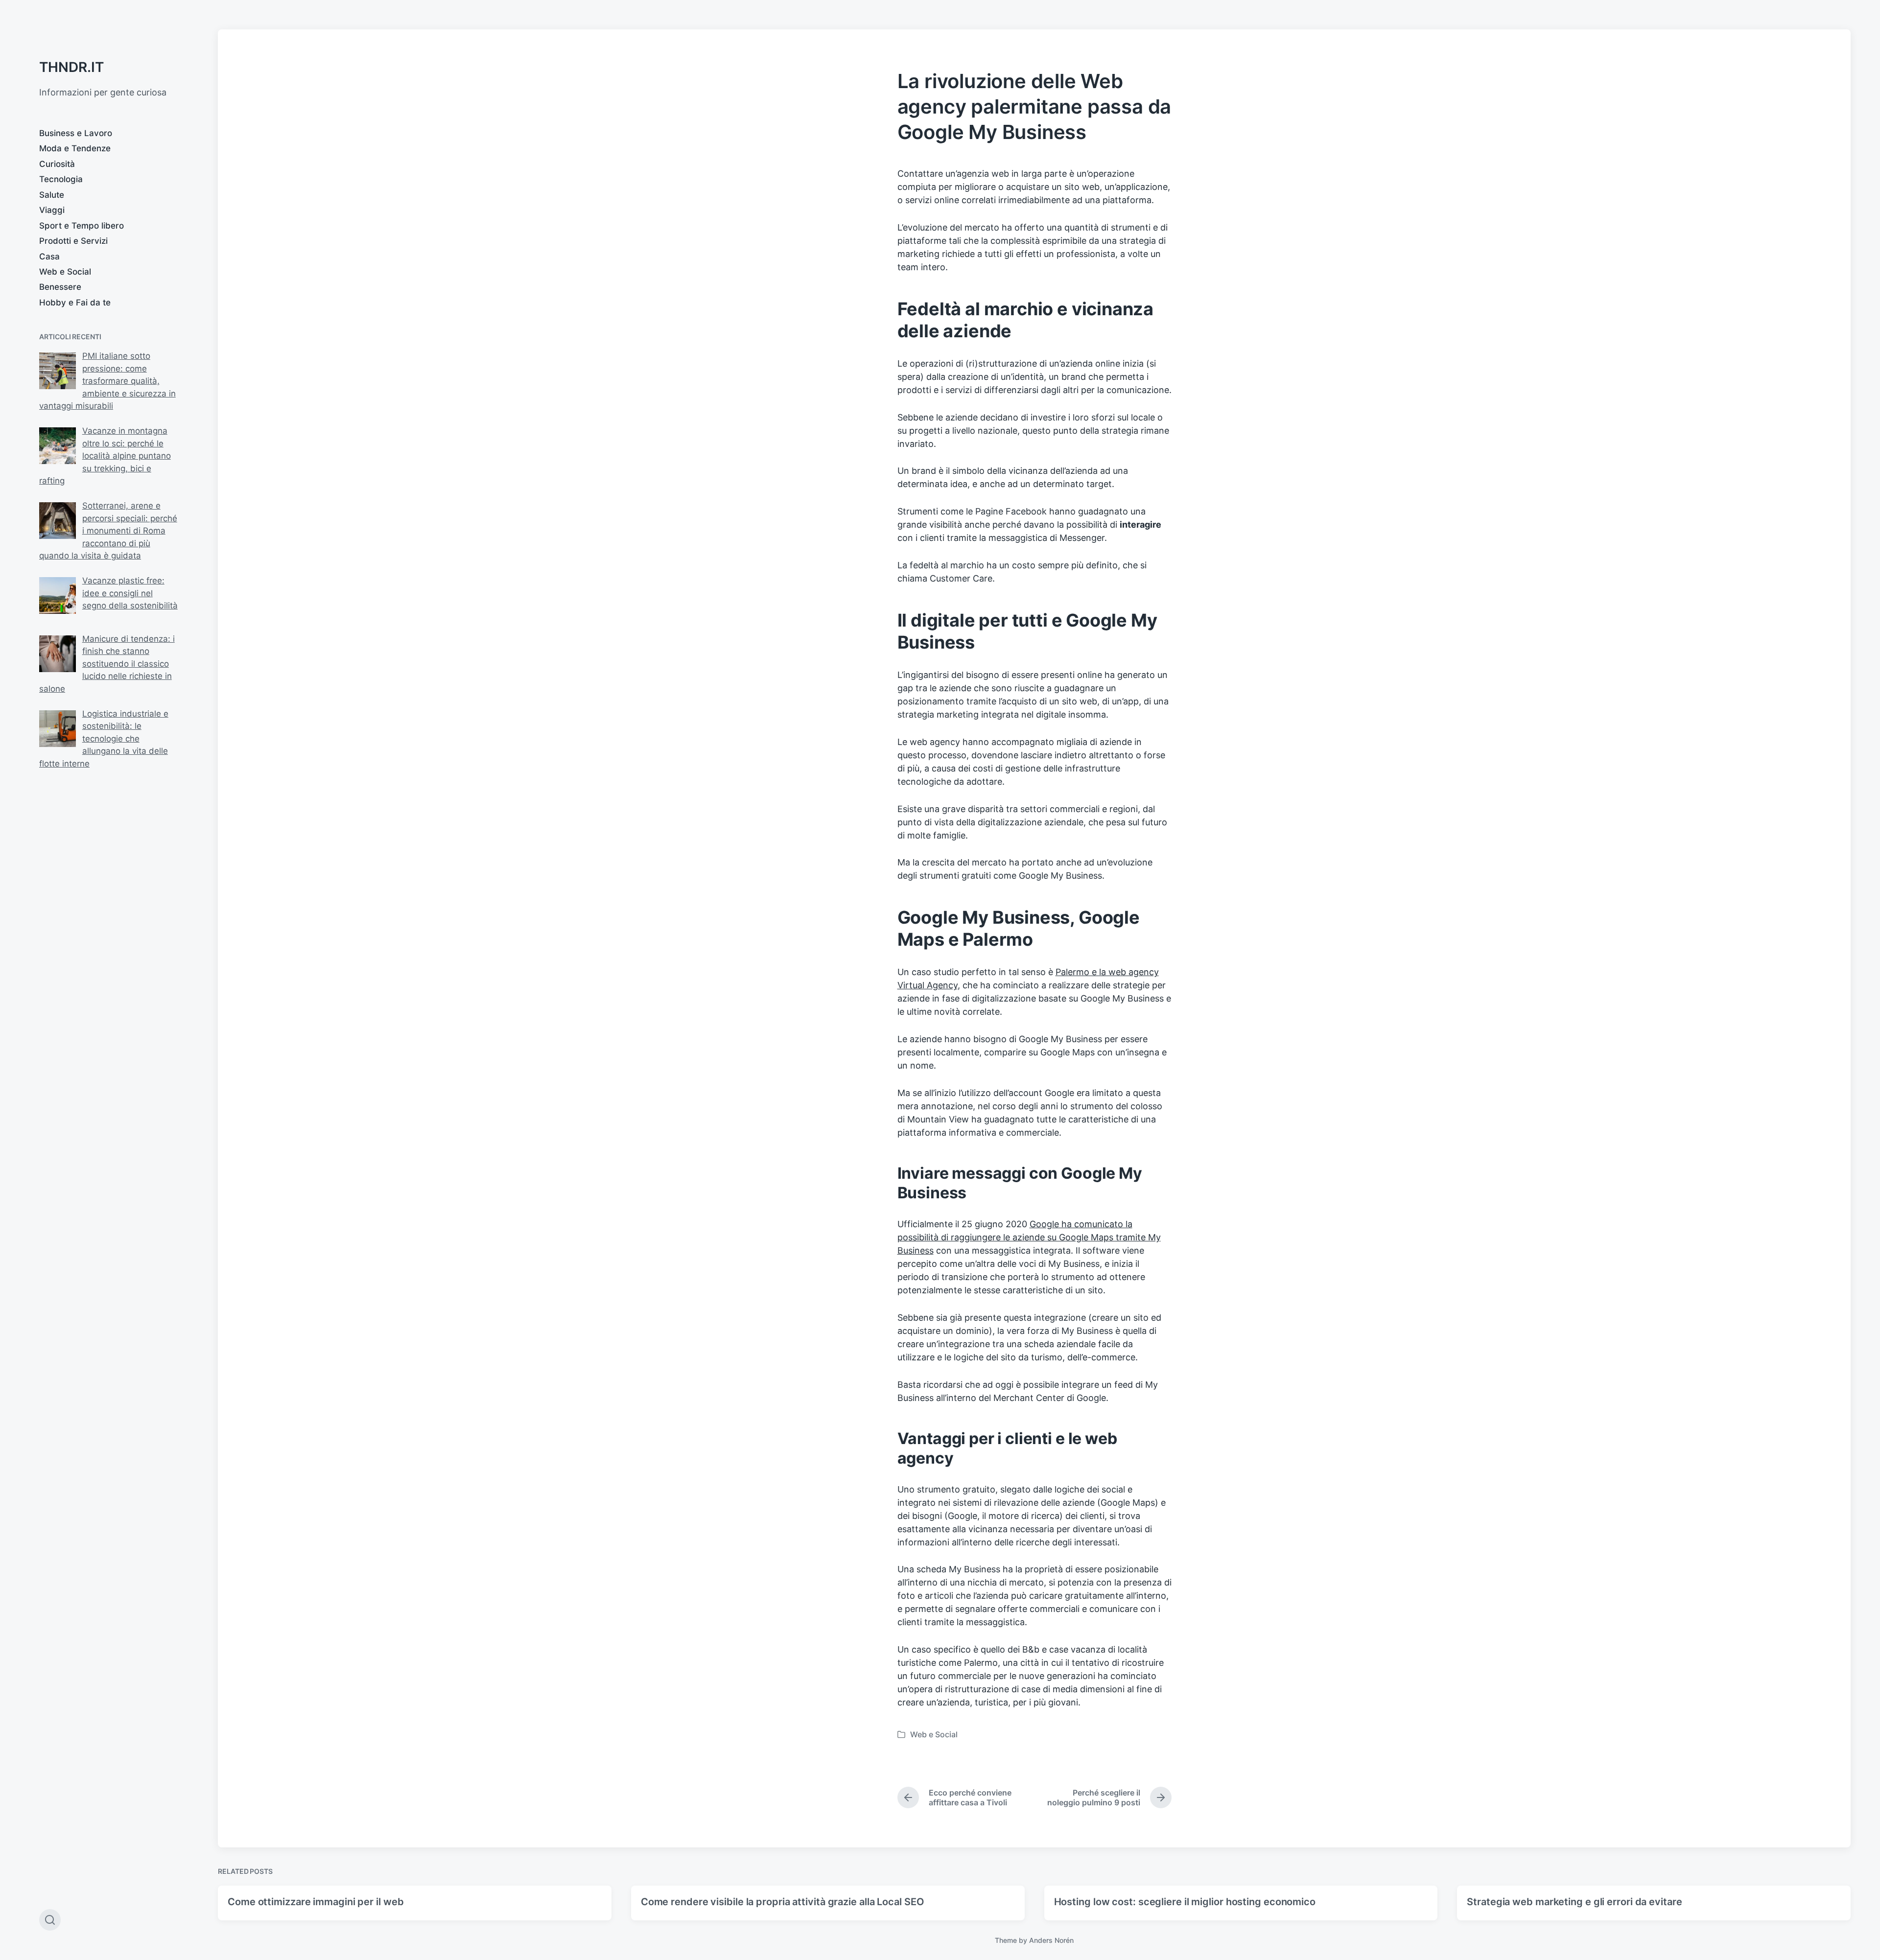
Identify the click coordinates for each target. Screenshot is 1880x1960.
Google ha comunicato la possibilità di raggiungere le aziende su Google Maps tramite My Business (1029, 1237)
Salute (52, 195)
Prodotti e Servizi (73, 241)
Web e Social (65, 272)
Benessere (60, 287)
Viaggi (52, 210)
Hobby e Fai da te (75, 303)
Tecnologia (61, 179)
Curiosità (57, 164)
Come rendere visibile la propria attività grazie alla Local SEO (783, 1902)
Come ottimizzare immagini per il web (316, 1902)
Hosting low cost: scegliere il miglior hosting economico (1185, 1902)
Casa (49, 257)
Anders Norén (1051, 1940)
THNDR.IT (71, 67)
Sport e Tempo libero (82, 226)
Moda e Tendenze (75, 148)
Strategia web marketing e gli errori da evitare (1575, 1902)
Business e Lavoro (76, 133)
